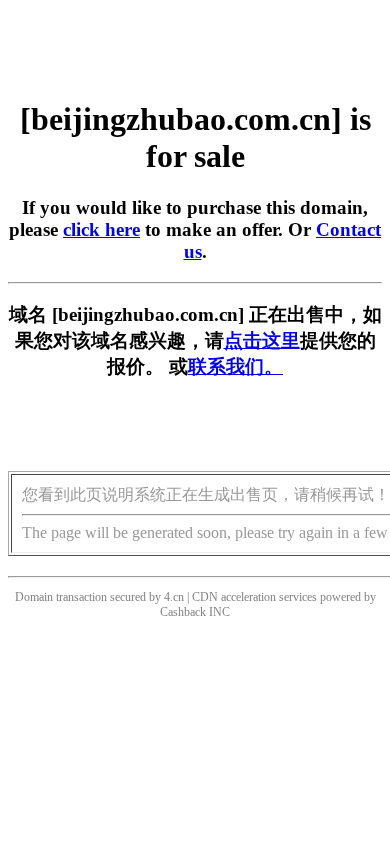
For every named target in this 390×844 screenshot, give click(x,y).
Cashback (183, 612)
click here (101, 229)
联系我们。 (235, 366)
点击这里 (262, 340)
